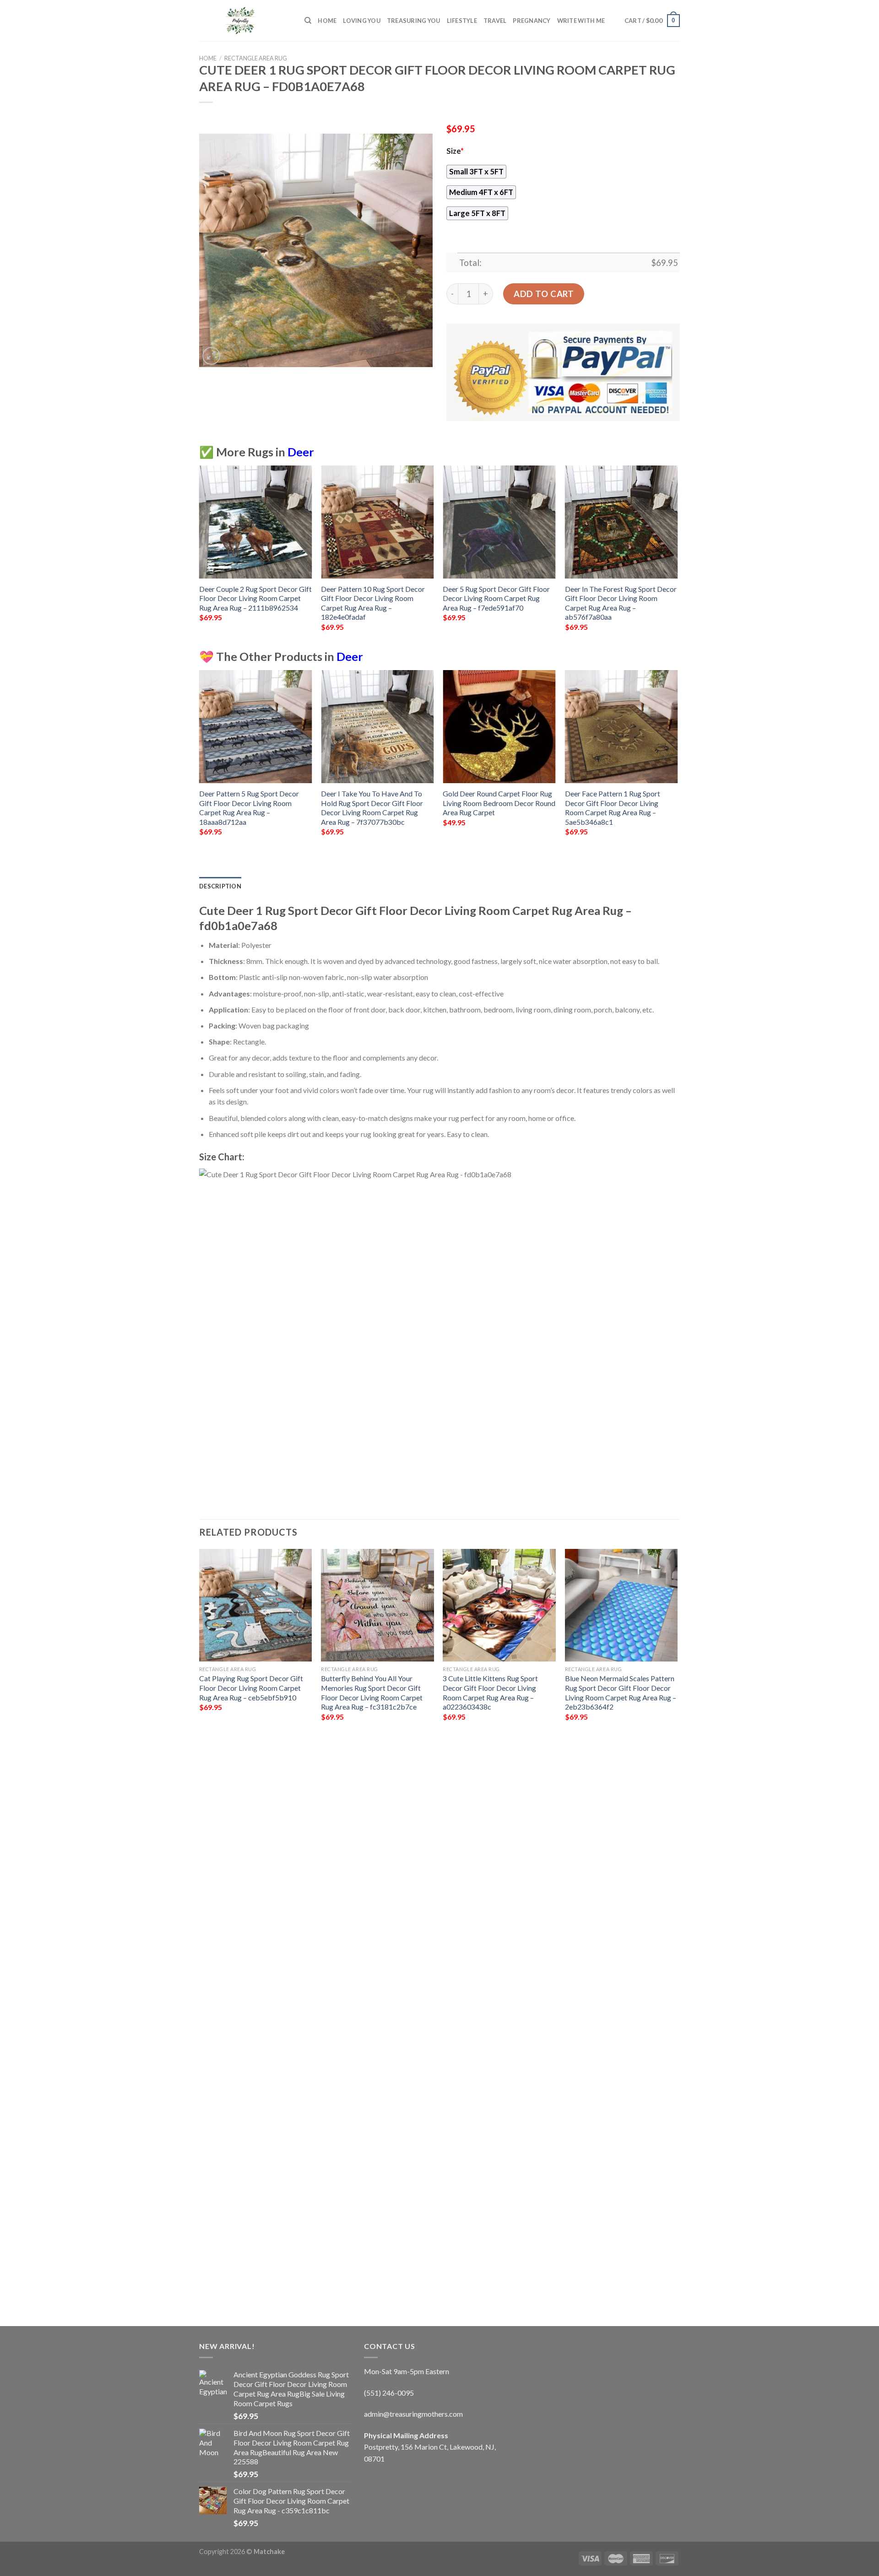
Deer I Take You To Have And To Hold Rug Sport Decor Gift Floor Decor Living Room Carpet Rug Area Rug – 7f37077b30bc (372, 808)
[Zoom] (211, 356)
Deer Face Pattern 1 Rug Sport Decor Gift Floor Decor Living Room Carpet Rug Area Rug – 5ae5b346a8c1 (613, 808)
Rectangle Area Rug (256, 58)
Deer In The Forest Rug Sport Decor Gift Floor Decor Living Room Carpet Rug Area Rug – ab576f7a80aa (621, 603)
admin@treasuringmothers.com (413, 2414)
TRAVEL (495, 21)
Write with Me (581, 21)
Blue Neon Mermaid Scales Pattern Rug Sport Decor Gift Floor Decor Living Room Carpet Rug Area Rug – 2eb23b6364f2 (621, 1692)
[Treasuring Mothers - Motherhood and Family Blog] (245, 21)
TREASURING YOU (414, 21)
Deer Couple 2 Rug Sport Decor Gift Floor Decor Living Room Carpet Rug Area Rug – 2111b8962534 (255, 598)
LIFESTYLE (462, 21)
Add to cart (544, 294)
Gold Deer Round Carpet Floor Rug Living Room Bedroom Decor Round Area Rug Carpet (499, 803)
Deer (301, 452)
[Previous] (200, 556)
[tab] (220, 886)
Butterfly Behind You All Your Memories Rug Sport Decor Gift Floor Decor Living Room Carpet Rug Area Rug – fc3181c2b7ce (372, 1692)
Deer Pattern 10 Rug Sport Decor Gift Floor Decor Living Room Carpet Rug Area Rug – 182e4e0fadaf (373, 603)
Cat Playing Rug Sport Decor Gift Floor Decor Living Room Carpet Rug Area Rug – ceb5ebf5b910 (251, 1688)
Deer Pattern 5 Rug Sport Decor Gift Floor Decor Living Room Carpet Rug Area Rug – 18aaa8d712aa (249, 808)
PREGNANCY (532, 21)
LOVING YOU (362, 21)
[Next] (677, 556)
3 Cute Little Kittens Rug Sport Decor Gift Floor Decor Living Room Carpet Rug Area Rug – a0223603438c (490, 1692)
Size (455, 151)
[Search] (308, 21)
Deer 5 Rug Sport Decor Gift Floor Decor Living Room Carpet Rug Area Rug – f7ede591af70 (496, 598)
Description (220, 886)
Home (327, 21)
